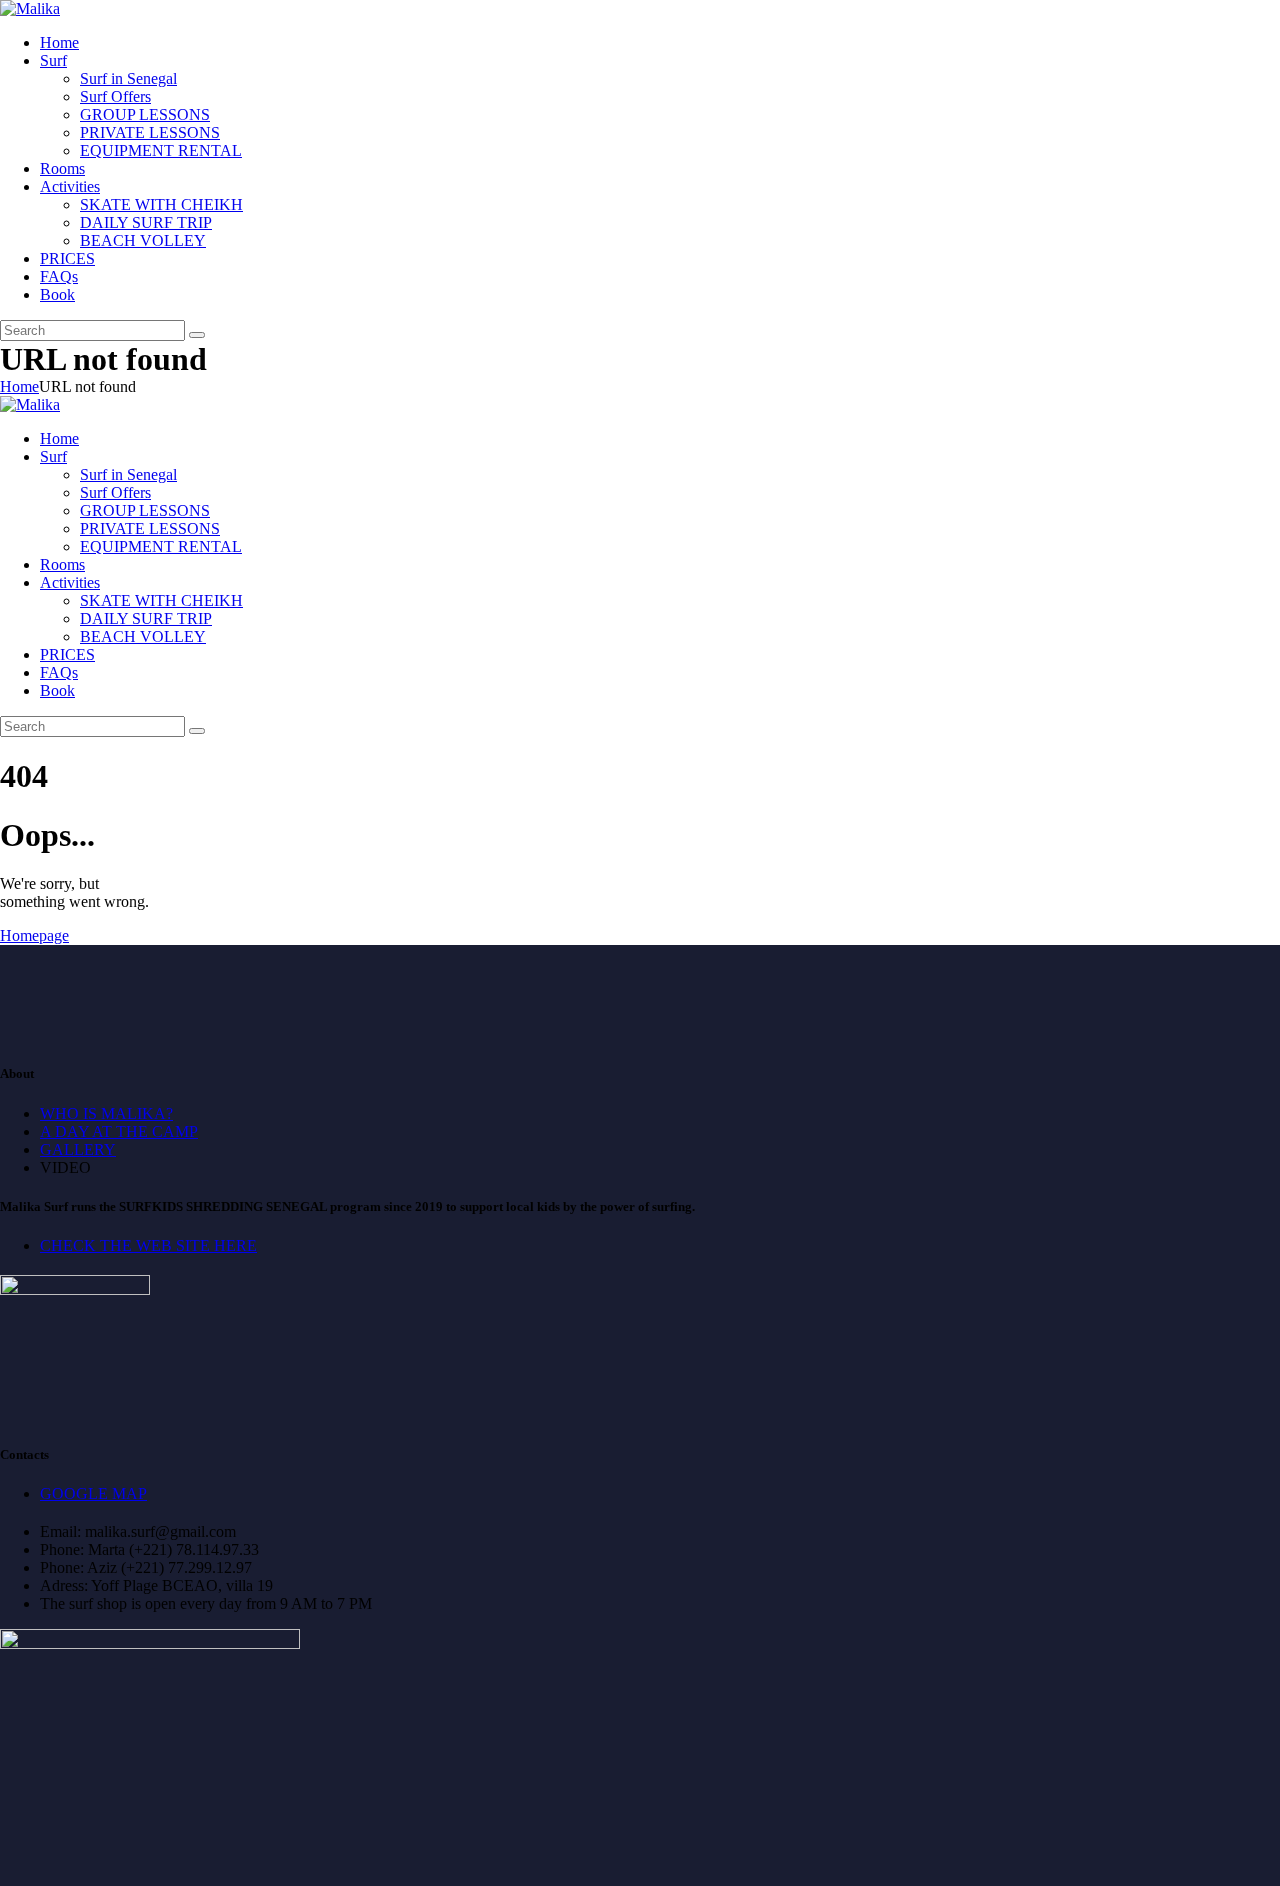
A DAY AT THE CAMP (119, 1131)
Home (19, 386)
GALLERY (78, 1149)
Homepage (34, 935)
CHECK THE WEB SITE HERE (148, 1245)
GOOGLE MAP (93, 1493)
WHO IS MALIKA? (106, 1113)
